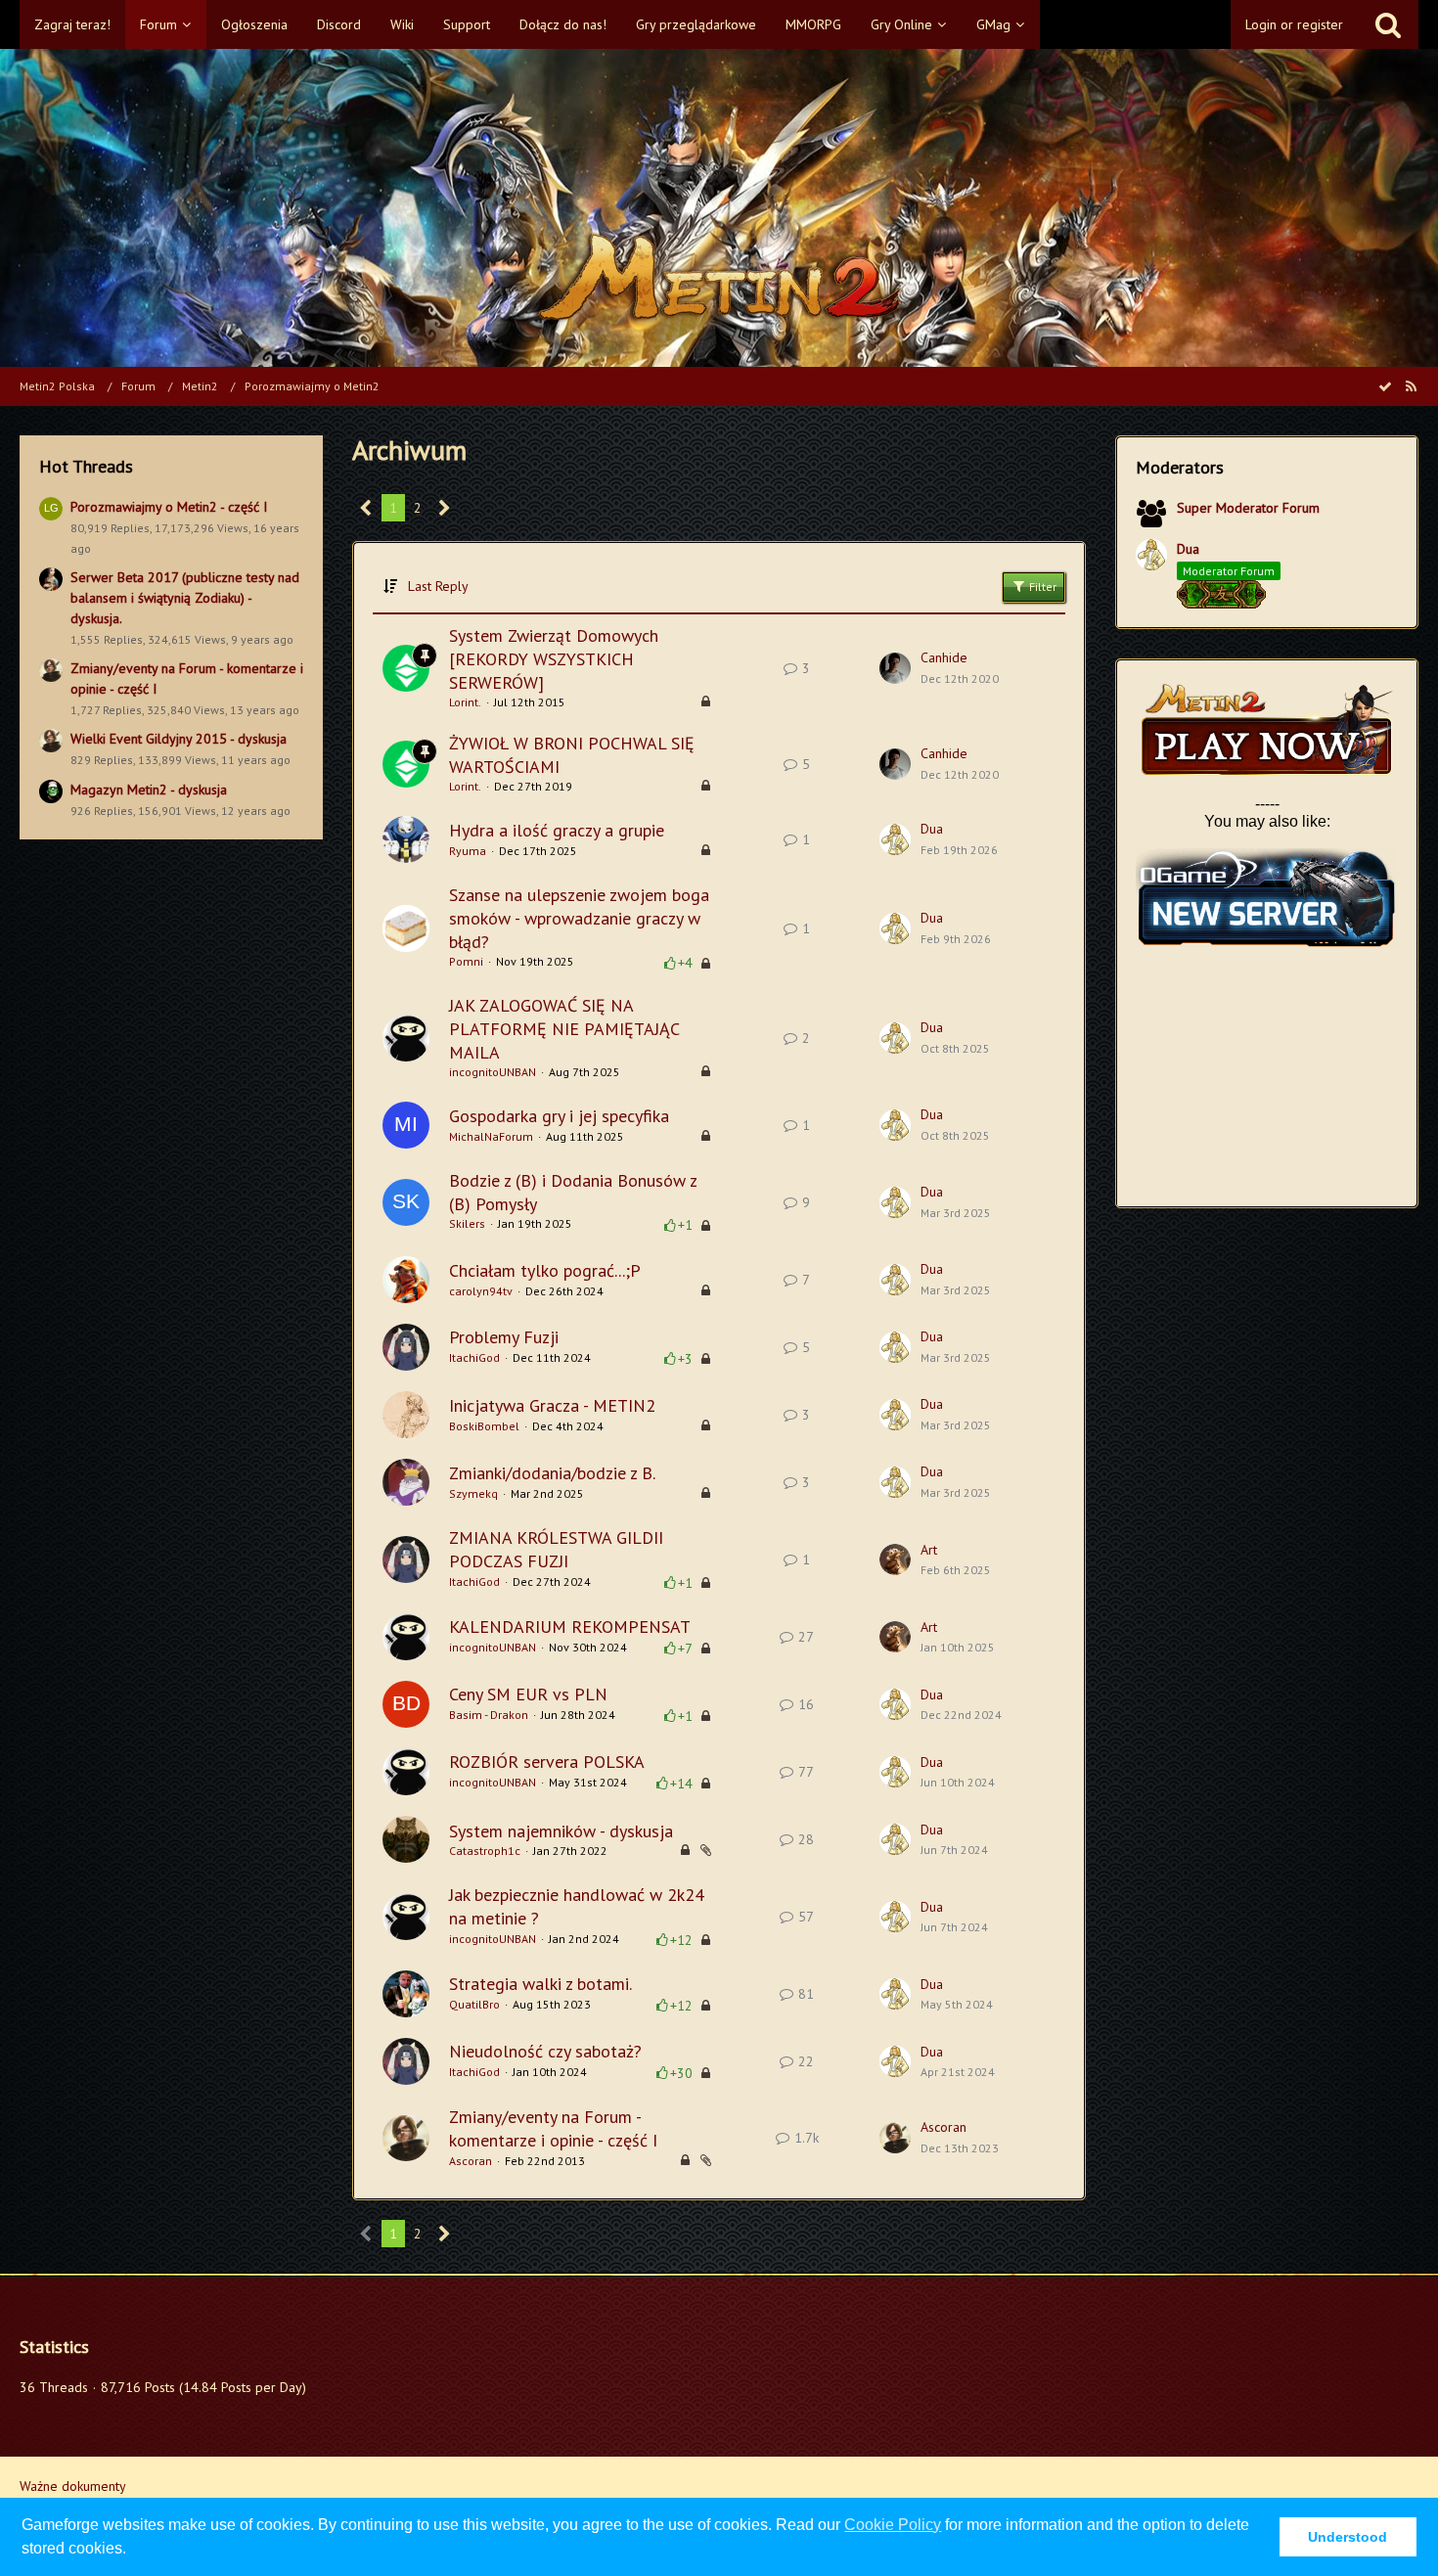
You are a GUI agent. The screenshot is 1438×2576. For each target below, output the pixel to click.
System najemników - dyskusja (561, 1831)
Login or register (1294, 24)
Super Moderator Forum (1248, 508)
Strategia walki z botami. (540, 1984)
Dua (932, 829)
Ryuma (468, 851)
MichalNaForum (491, 1136)
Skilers (467, 1223)
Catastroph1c (485, 1851)
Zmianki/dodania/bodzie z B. (552, 1473)
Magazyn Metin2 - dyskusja (149, 790)
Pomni (466, 961)
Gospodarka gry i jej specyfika (559, 1116)
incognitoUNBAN (493, 1072)
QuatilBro (474, 2004)
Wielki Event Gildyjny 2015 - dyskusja (179, 739)
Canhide (944, 657)
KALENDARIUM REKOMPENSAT (570, 1627)
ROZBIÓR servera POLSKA (547, 1762)
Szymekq (473, 1493)
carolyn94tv (481, 1291)
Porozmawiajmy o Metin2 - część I (169, 507)
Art (929, 1550)
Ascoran (471, 2161)
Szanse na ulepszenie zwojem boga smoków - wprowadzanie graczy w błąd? (579, 918)
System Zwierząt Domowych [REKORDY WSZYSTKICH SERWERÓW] (554, 658)
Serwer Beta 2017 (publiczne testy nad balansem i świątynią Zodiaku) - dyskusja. (185, 597)
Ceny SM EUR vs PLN (528, 1694)
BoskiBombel (484, 1426)
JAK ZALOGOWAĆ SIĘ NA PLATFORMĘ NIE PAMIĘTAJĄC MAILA (564, 1028)
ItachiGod (474, 1357)
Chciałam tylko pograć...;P (545, 1270)
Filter (1041, 587)
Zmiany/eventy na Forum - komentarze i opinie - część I (553, 2128)
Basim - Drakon (489, 1715)
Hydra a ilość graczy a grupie (557, 830)
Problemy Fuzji (504, 1337)
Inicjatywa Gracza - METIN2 (552, 1405)
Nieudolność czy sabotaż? (545, 2051)
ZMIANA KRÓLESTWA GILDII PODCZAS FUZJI (556, 1549)
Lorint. (465, 702)
